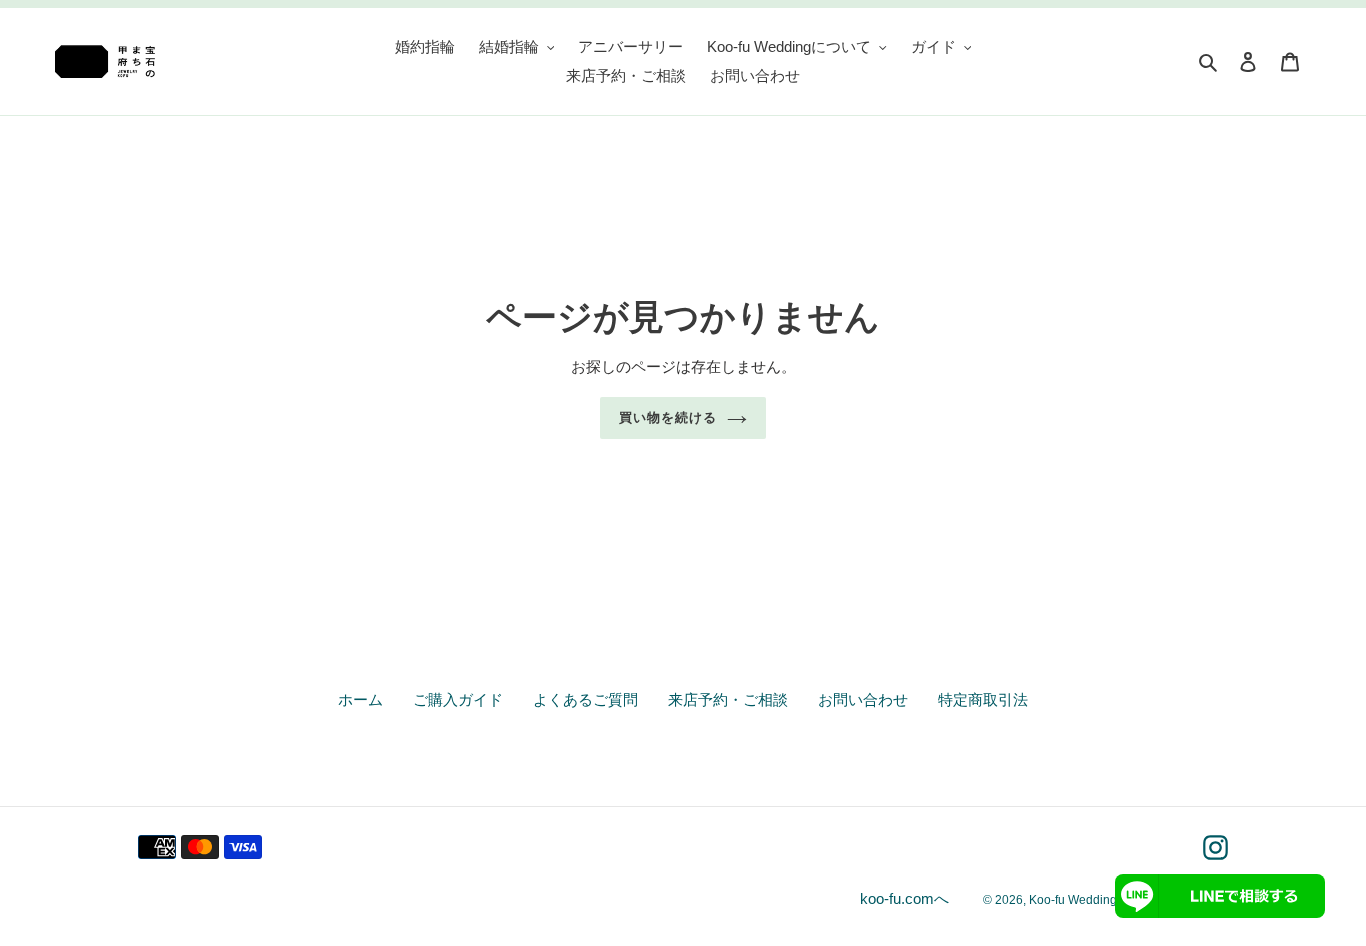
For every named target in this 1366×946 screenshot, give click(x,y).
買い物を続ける (668, 417)
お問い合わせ (863, 699)
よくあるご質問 (585, 699)
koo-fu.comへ (904, 898)
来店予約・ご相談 (728, 699)
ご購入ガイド (458, 699)
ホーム (360, 699)
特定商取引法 (983, 699)
